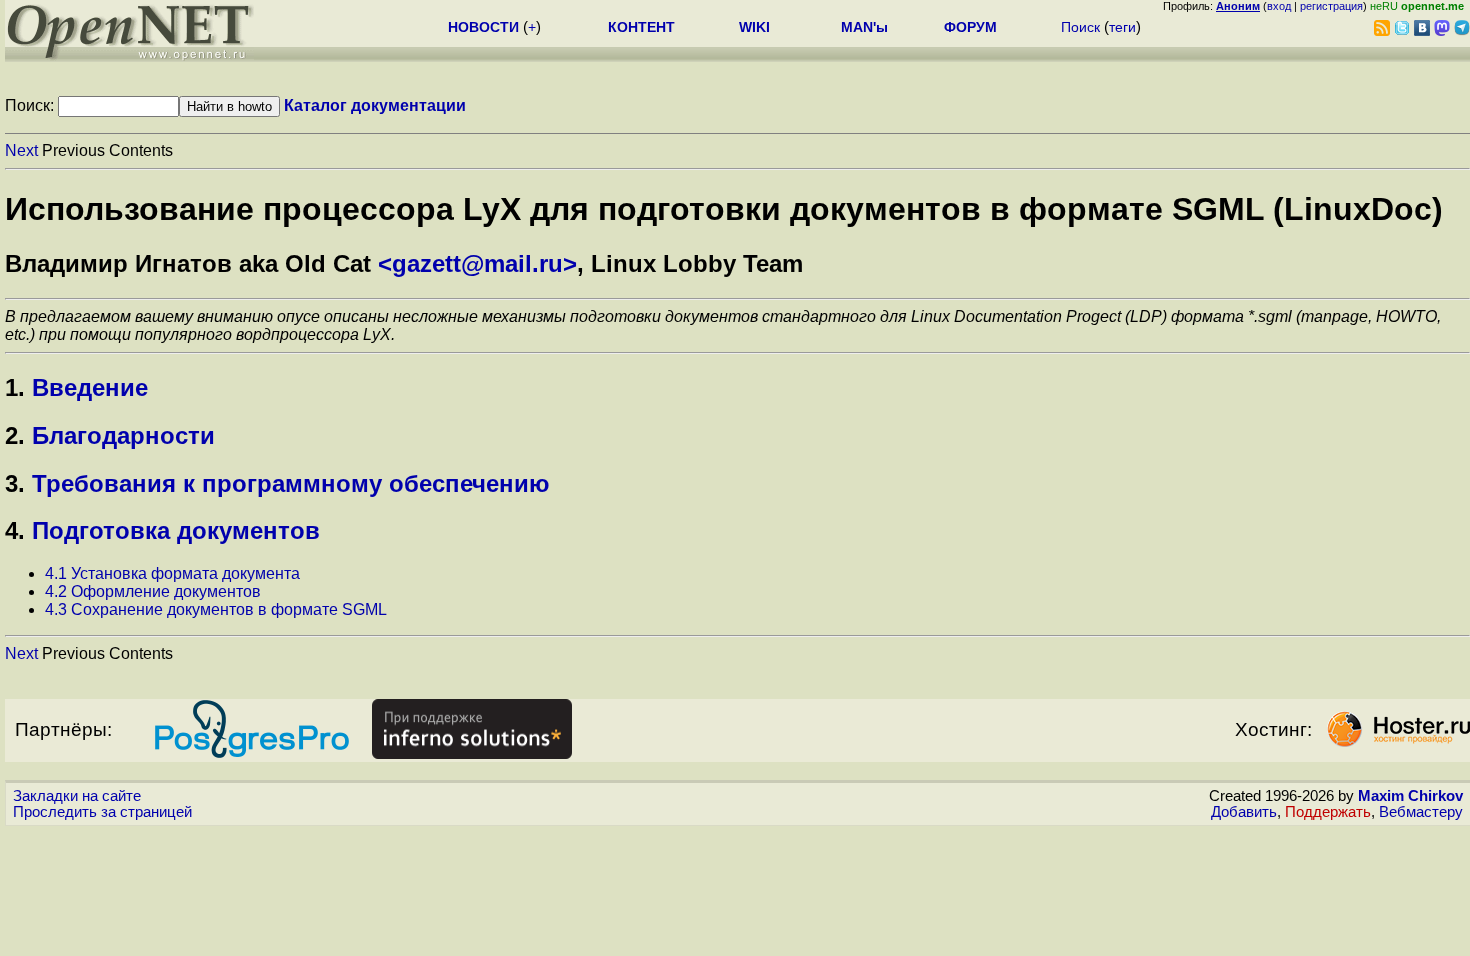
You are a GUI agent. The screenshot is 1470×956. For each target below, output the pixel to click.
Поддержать (1328, 812)
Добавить (1244, 812)
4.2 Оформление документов (153, 591)
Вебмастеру (1421, 812)
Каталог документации (375, 105)
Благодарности (123, 435)
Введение (90, 387)
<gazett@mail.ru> (477, 263)
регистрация (1331, 6)
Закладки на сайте (77, 796)
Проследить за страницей (102, 812)
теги (1122, 27)
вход (1279, 6)
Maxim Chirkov (1410, 796)
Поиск (1080, 27)
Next (21, 150)
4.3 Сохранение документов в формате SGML (216, 609)
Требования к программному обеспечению (291, 483)
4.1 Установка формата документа (172, 573)
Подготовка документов (176, 530)
